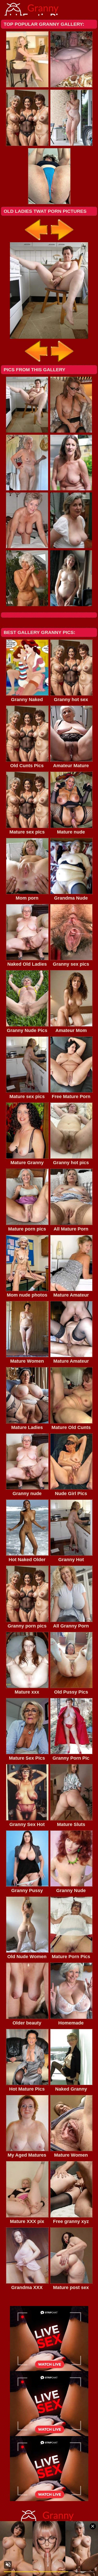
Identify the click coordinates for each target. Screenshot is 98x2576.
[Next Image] (62, 241)
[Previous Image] (37, 241)
